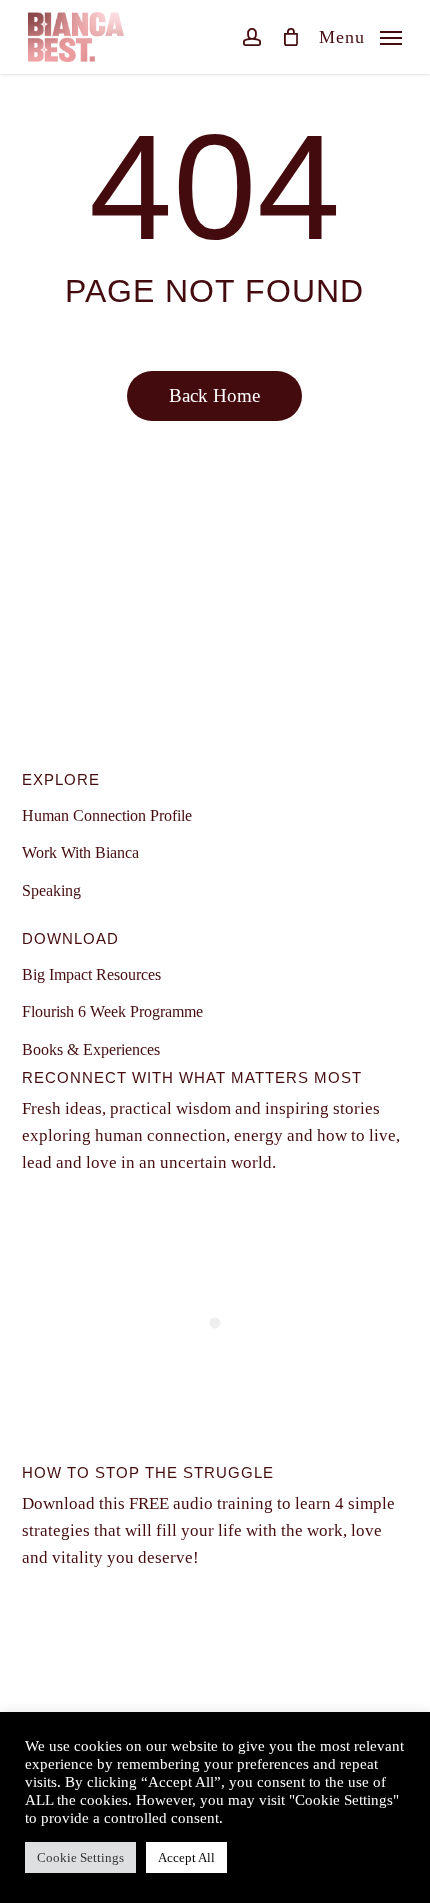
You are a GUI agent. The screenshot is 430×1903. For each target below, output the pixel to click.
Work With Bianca (80, 852)
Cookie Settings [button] (80, 1857)
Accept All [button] (186, 1857)
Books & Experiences (91, 1049)
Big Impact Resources (91, 974)
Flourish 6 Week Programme (112, 1011)
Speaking (51, 890)
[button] (360, 35)
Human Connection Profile (107, 815)
